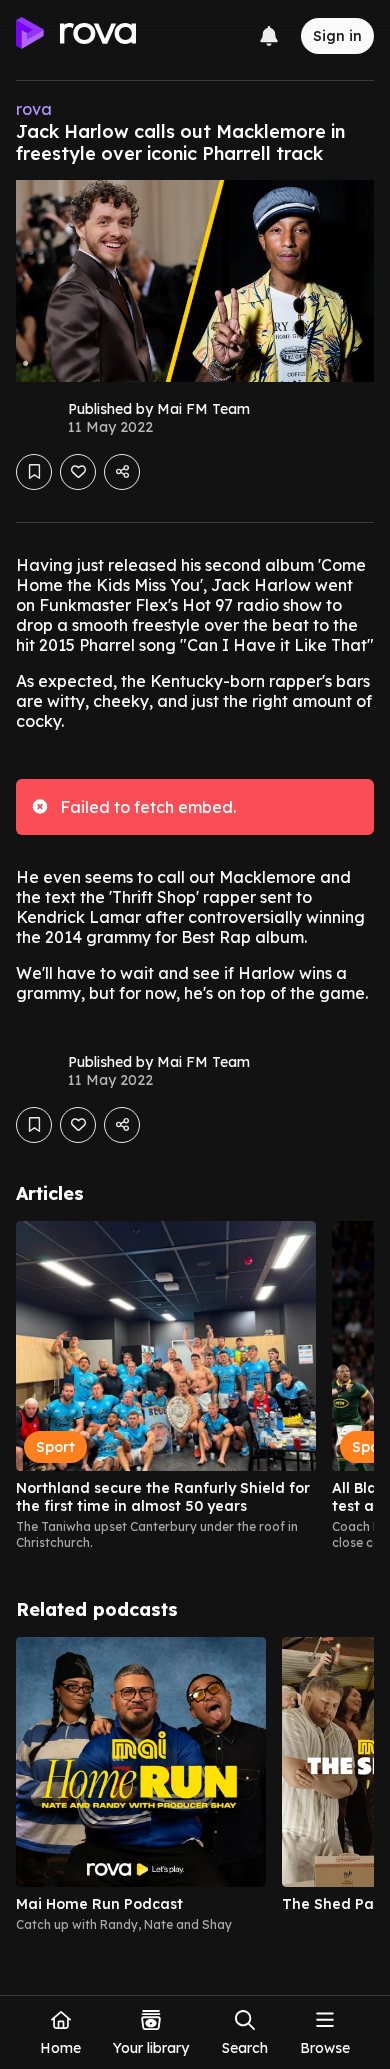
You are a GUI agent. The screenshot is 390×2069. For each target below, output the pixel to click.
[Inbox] (269, 36)
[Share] (122, 472)
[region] (195, 1386)
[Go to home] (76, 36)
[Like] (78, 472)
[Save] (34, 472)
